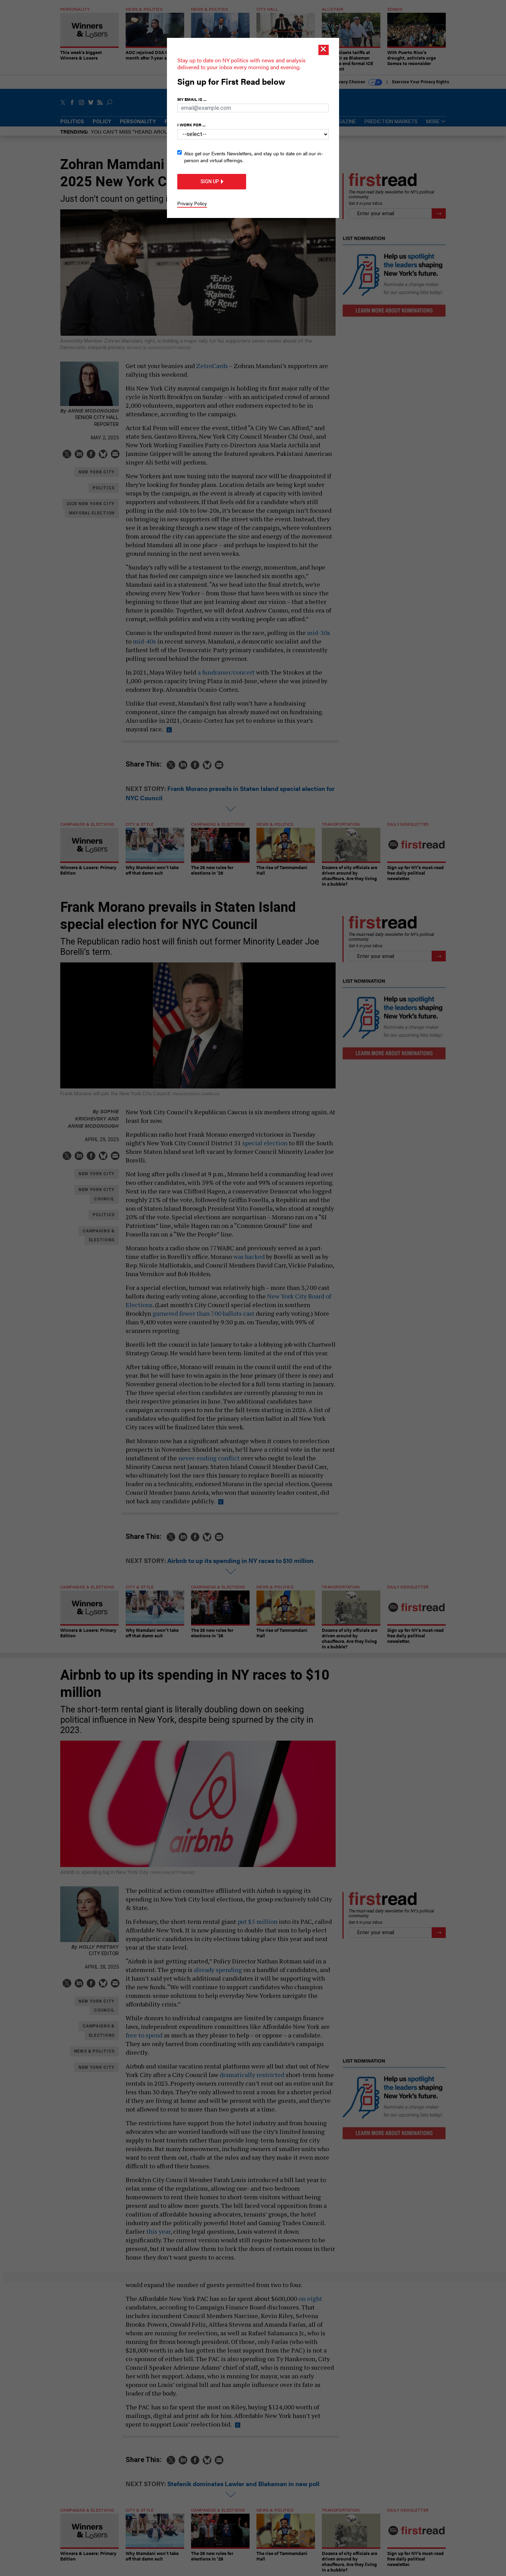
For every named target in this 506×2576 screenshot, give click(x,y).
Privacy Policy (192, 203)
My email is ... (192, 99)
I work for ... (191, 125)
